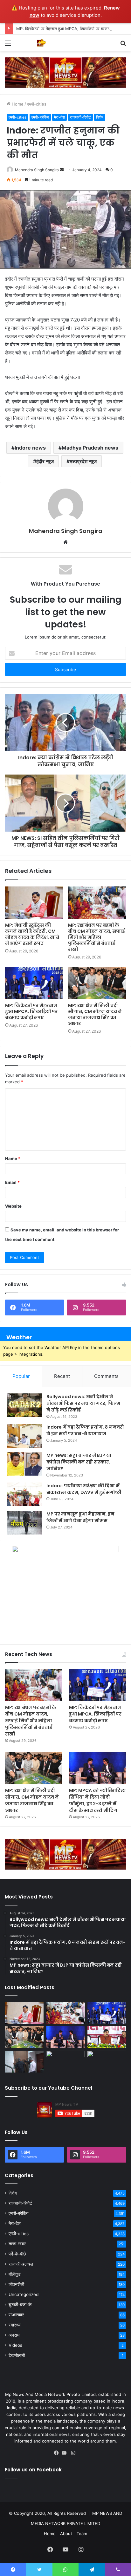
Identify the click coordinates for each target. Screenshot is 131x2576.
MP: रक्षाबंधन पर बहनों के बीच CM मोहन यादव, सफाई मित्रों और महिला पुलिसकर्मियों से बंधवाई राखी (97, 937)
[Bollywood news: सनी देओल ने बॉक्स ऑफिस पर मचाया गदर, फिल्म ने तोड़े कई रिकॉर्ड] (24, 1405)
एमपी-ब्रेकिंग (40, 117)
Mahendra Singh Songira (37, 170)
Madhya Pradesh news (90, 448)
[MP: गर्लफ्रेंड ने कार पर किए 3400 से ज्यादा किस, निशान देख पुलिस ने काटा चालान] (107, 2062)
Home (17, 104)
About (66, 2534)
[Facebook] (58, 2453)
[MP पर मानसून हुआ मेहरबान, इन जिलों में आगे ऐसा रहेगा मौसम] (24, 1523)
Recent (62, 1376)
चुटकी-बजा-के (20, 2305)
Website (13, 1206)
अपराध (14, 2335)
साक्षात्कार (16, 2315)
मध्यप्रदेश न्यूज (83, 461)
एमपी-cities (37, 104)
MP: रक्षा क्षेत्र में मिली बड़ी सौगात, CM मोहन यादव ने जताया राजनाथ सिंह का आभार (95, 1014)
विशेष (100, 117)
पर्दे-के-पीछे (17, 2254)
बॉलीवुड (15, 2274)
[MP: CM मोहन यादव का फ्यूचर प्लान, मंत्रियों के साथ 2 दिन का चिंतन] (107, 2037)
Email (12, 1182)
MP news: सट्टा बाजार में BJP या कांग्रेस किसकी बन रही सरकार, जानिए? (79, 1462)
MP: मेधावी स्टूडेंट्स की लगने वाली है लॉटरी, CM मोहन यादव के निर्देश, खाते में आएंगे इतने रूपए (32, 934)
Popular (21, 1376)
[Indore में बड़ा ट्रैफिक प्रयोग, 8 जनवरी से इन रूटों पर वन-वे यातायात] (24, 1436)
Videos (15, 2345)
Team (82, 2534)
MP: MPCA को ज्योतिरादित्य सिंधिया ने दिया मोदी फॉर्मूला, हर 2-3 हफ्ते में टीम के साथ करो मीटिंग (97, 1800)
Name (13, 1158)
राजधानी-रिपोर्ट (80, 117)
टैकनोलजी (17, 2355)
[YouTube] (65, 2453)
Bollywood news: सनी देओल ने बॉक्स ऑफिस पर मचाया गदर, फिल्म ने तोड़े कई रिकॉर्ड (83, 1403)
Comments (106, 1376)
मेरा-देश (59, 117)
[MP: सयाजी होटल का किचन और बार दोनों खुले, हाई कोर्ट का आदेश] (24, 2062)
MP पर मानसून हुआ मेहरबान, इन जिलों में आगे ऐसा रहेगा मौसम (80, 1517)
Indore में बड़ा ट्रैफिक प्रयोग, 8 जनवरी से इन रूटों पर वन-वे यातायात (85, 1430)
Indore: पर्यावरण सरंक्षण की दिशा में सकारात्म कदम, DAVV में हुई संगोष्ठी (84, 1489)
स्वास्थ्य (15, 2325)
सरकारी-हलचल (21, 2264)
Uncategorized (24, 2294)
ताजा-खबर (17, 2244)
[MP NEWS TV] (41, 43)
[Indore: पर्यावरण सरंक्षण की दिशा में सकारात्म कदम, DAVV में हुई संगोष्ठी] (24, 1494)
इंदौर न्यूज (45, 461)
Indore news (30, 448)
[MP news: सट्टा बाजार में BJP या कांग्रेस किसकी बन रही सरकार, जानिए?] (24, 1464)
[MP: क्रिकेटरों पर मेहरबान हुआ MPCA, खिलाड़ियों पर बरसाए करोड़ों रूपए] (34, 983)
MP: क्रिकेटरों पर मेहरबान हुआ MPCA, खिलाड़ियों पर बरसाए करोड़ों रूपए (73, 29)
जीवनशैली (16, 2284)
